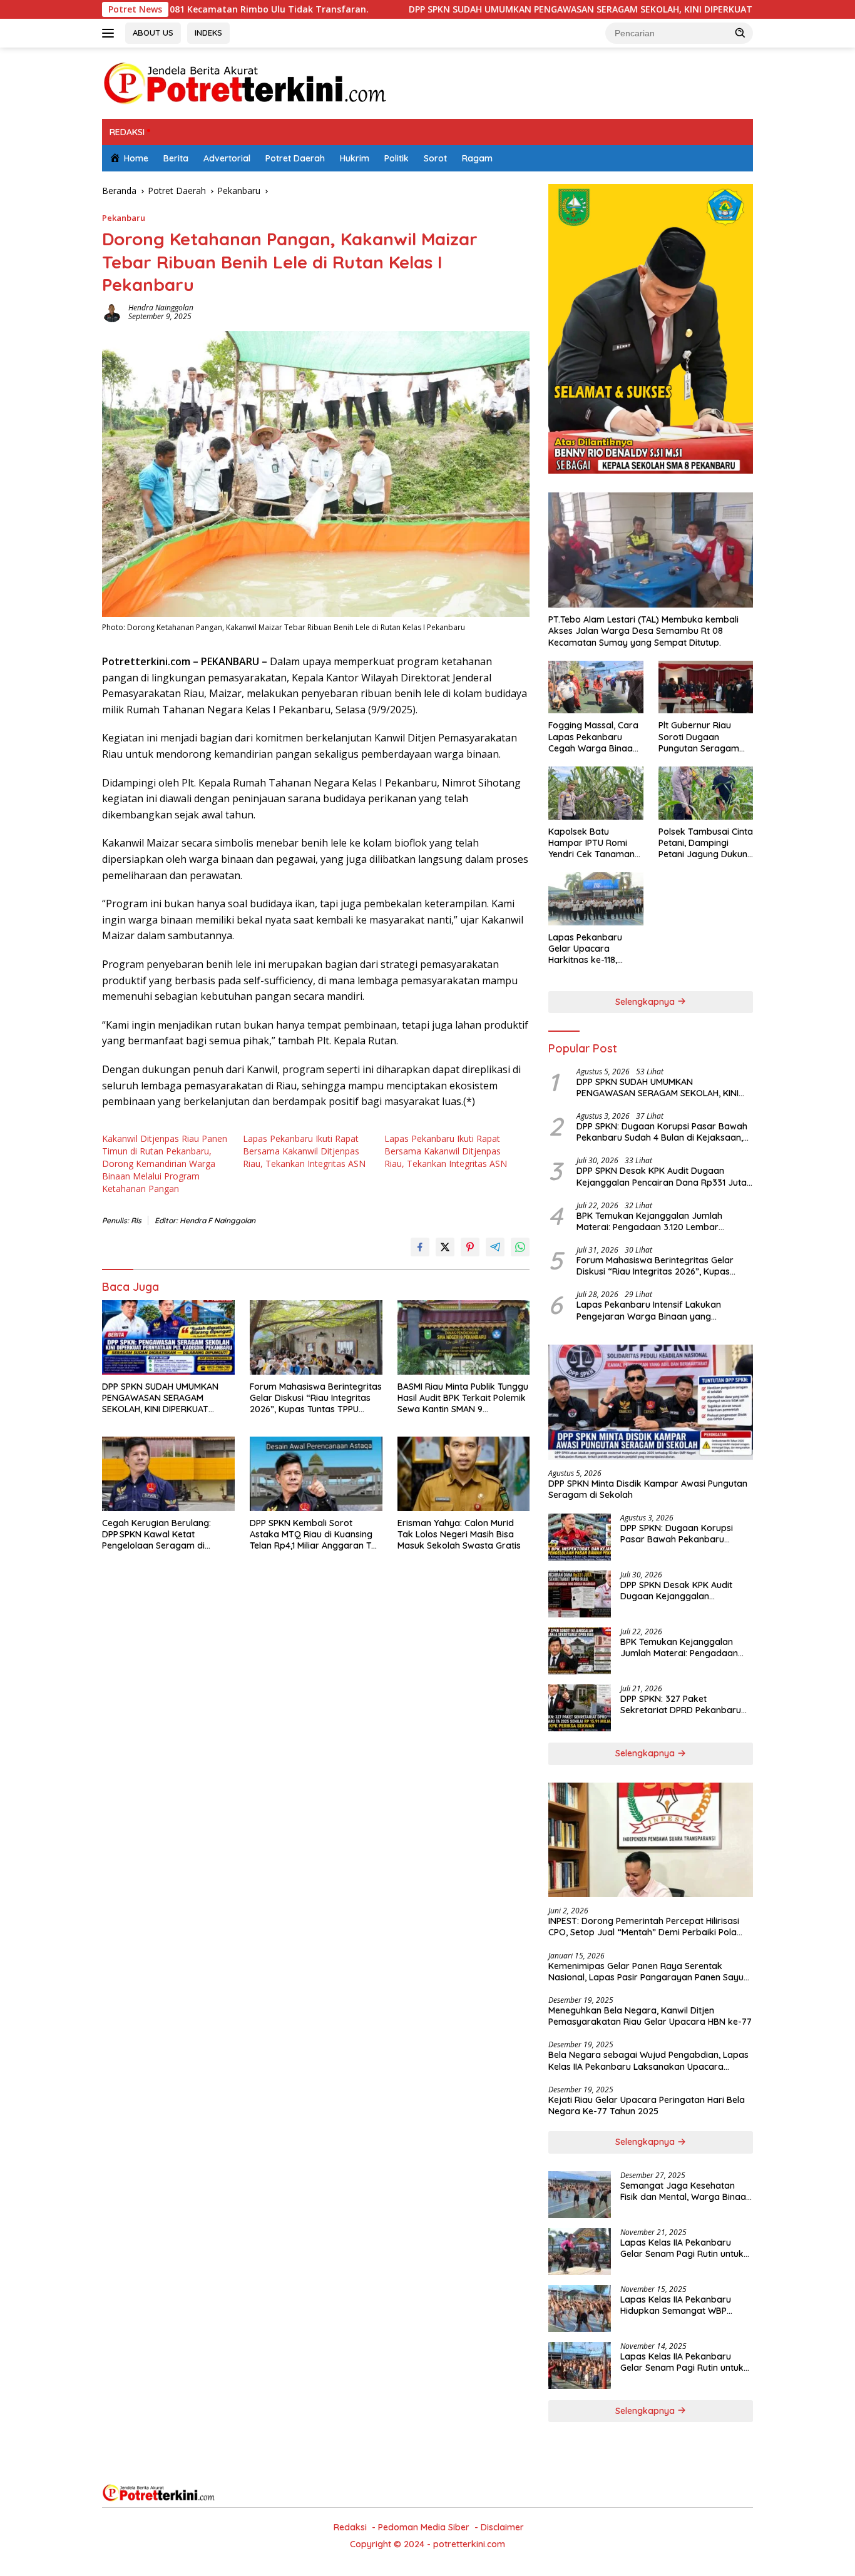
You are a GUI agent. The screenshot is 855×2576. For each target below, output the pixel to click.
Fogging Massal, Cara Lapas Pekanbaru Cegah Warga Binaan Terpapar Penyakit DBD (593, 737)
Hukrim (355, 158)
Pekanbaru (124, 218)
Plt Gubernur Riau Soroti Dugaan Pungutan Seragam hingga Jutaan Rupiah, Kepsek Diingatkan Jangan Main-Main (705, 737)
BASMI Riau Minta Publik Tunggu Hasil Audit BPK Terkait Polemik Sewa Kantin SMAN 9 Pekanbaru (463, 1398)
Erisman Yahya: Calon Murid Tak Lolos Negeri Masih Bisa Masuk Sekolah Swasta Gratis (459, 1534)
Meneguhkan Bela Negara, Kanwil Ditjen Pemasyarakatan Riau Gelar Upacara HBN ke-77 (650, 2016)
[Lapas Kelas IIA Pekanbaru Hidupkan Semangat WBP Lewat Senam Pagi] (580, 2309)
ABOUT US (153, 33)
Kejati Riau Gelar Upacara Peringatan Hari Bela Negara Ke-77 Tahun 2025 (647, 2105)
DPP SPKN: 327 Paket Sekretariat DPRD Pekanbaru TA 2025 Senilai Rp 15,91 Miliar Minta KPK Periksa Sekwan (681, 1704)
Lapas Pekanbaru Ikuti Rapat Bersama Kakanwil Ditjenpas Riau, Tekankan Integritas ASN (304, 1151)
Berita (176, 158)
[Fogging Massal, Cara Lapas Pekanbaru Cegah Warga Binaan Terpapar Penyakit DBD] (596, 687)
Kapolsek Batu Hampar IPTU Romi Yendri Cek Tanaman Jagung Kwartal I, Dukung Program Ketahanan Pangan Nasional (591, 843)
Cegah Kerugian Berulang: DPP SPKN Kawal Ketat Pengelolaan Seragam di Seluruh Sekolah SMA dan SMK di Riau (165, 1535)
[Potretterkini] (244, 82)
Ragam (477, 158)
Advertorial (227, 158)
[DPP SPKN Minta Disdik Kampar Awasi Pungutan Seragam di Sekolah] (651, 1402)
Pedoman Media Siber (424, 2527)
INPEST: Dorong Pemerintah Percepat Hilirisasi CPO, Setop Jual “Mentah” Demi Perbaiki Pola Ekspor (644, 1927)
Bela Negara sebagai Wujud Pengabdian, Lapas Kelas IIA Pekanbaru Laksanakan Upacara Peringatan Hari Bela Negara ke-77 (648, 2060)
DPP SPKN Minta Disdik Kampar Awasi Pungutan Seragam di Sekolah (648, 1489)
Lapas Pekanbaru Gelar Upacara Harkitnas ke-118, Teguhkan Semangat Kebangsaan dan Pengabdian (591, 949)
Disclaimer (502, 2527)
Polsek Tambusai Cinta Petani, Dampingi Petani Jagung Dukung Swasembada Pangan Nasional (706, 843)
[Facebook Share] (420, 1247)
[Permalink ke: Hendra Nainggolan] (112, 311)
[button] (740, 33)
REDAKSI (127, 132)
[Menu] (110, 33)
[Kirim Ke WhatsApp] (520, 1247)
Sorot (435, 158)
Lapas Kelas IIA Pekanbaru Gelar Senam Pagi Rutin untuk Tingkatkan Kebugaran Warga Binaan (684, 2248)
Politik (397, 158)
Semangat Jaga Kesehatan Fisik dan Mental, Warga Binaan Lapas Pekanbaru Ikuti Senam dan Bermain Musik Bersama (686, 2191)
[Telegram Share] (495, 1247)
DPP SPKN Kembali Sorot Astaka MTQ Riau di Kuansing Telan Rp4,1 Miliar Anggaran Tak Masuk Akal (316, 1535)
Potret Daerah (295, 158)
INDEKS (208, 33)
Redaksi (350, 2527)
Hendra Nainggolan (161, 308)
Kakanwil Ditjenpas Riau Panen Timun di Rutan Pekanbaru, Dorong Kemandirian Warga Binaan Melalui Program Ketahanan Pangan (165, 1163)
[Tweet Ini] (445, 1247)
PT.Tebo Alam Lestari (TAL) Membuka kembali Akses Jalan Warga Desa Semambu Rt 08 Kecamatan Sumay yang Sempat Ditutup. (643, 631)
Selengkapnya (646, 1002)
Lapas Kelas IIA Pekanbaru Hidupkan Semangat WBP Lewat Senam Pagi (676, 2305)
